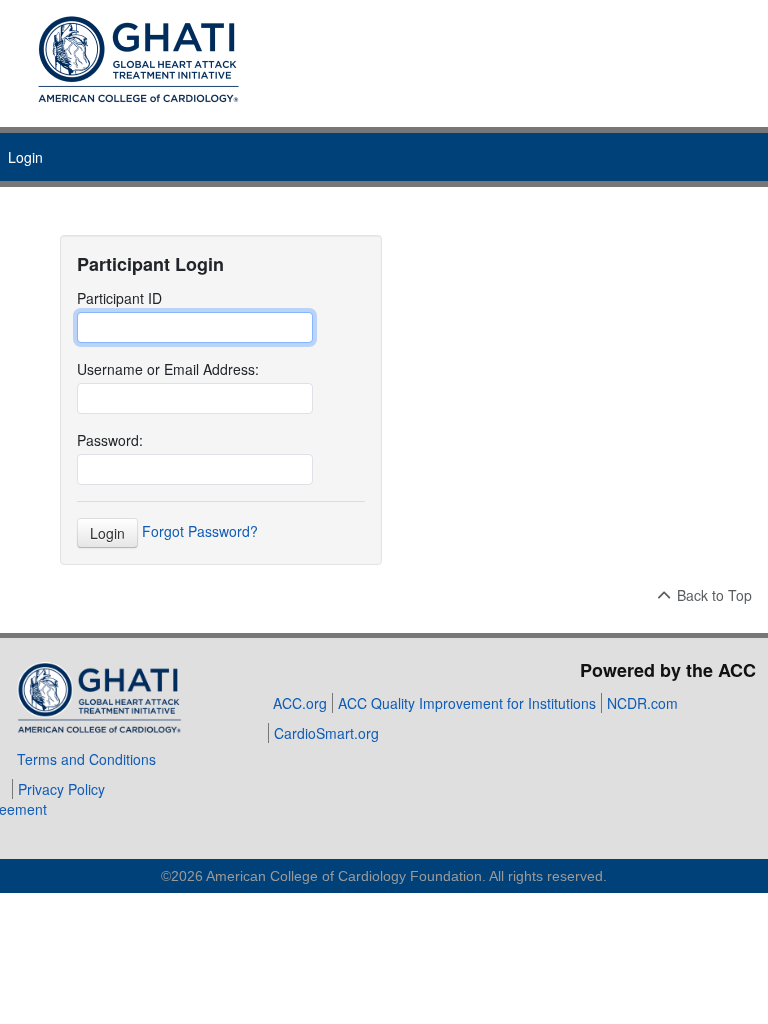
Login (25, 157)
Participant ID (119, 298)
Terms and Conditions (86, 759)
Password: (110, 440)
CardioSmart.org (326, 733)
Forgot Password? (200, 530)
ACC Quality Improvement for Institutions (467, 703)
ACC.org (300, 703)
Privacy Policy (61, 789)
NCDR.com (642, 703)
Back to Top (712, 595)
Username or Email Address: (168, 369)
